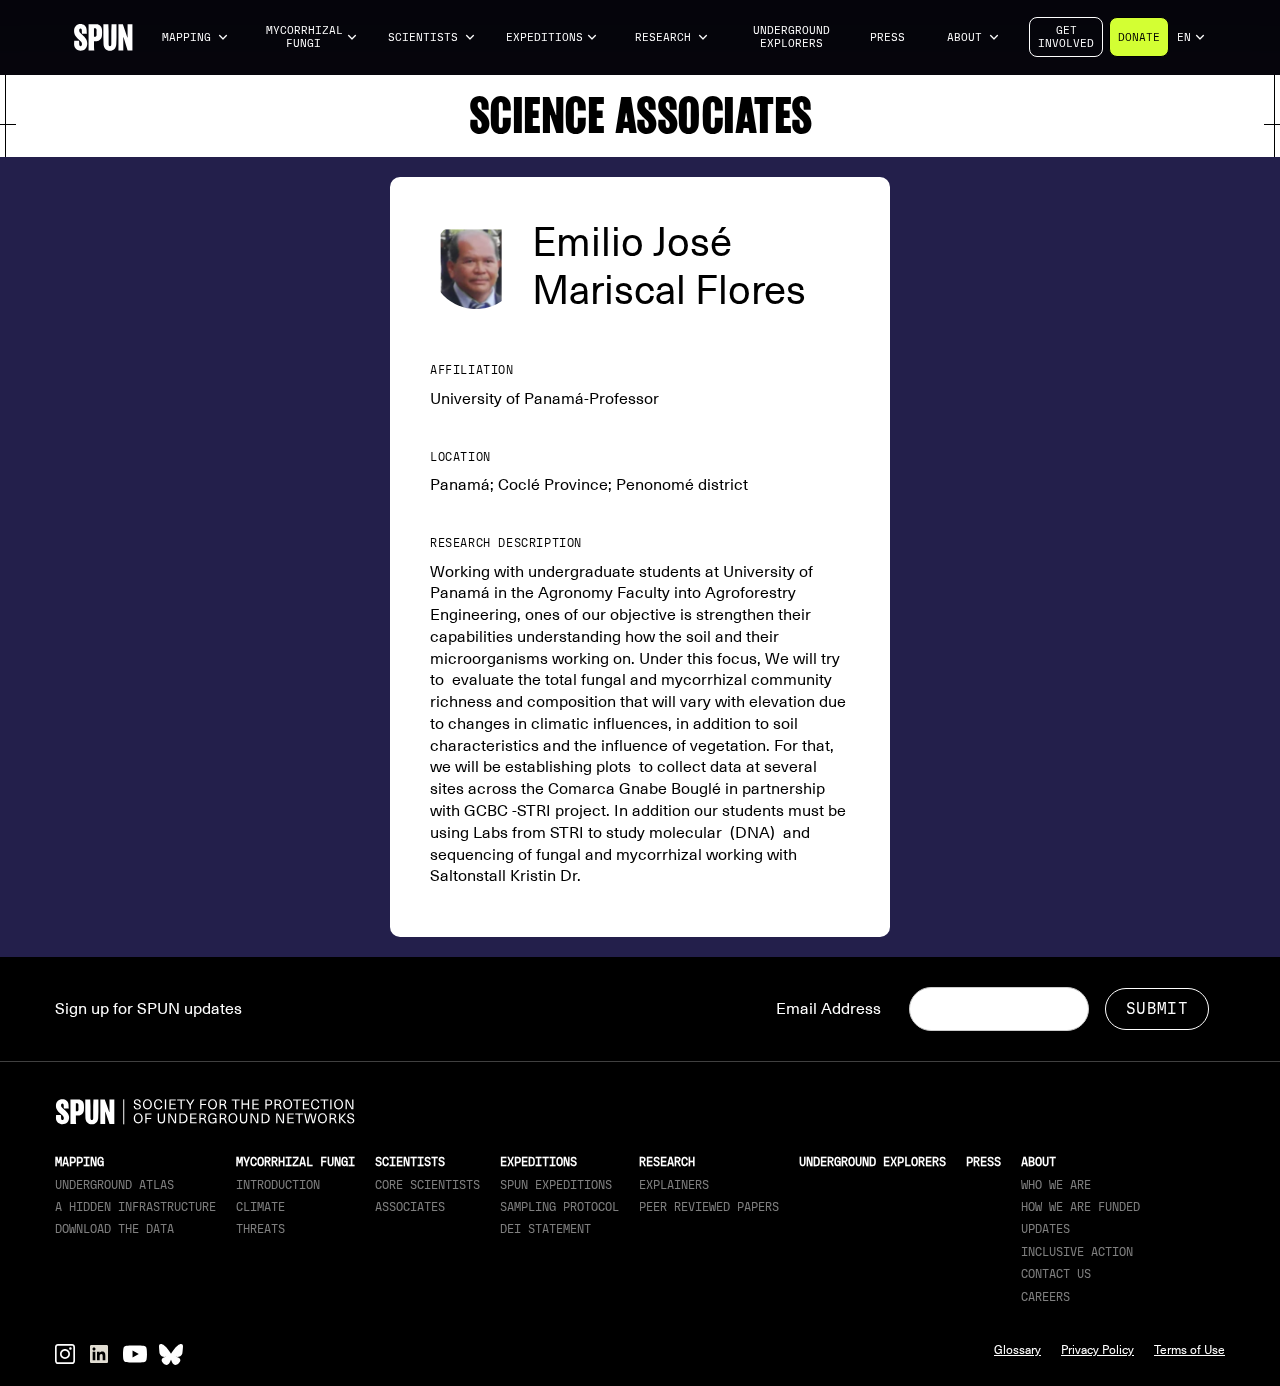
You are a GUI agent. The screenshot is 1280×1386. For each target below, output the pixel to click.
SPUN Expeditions (556, 1185)
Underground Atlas (114, 1185)
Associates (410, 1207)
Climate (260, 1207)
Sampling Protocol (559, 1207)
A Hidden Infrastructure (135, 1207)
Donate (1139, 37)
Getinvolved (1066, 37)
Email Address (828, 1009)
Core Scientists (427, 1185)
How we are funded (1080, 1207)
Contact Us (1056, 1274)
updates (1045, 1229)
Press (887, 37)
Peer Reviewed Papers (709, 1207)
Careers (1045, 1297)
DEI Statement (545, 1229)
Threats (260, 1229)
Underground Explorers (791, 37)
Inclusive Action (1077, 1252)
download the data (114, 1229)
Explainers (674, 1185)
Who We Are (1056, 1185)
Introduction (278, 1185)
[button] (195, 37)
